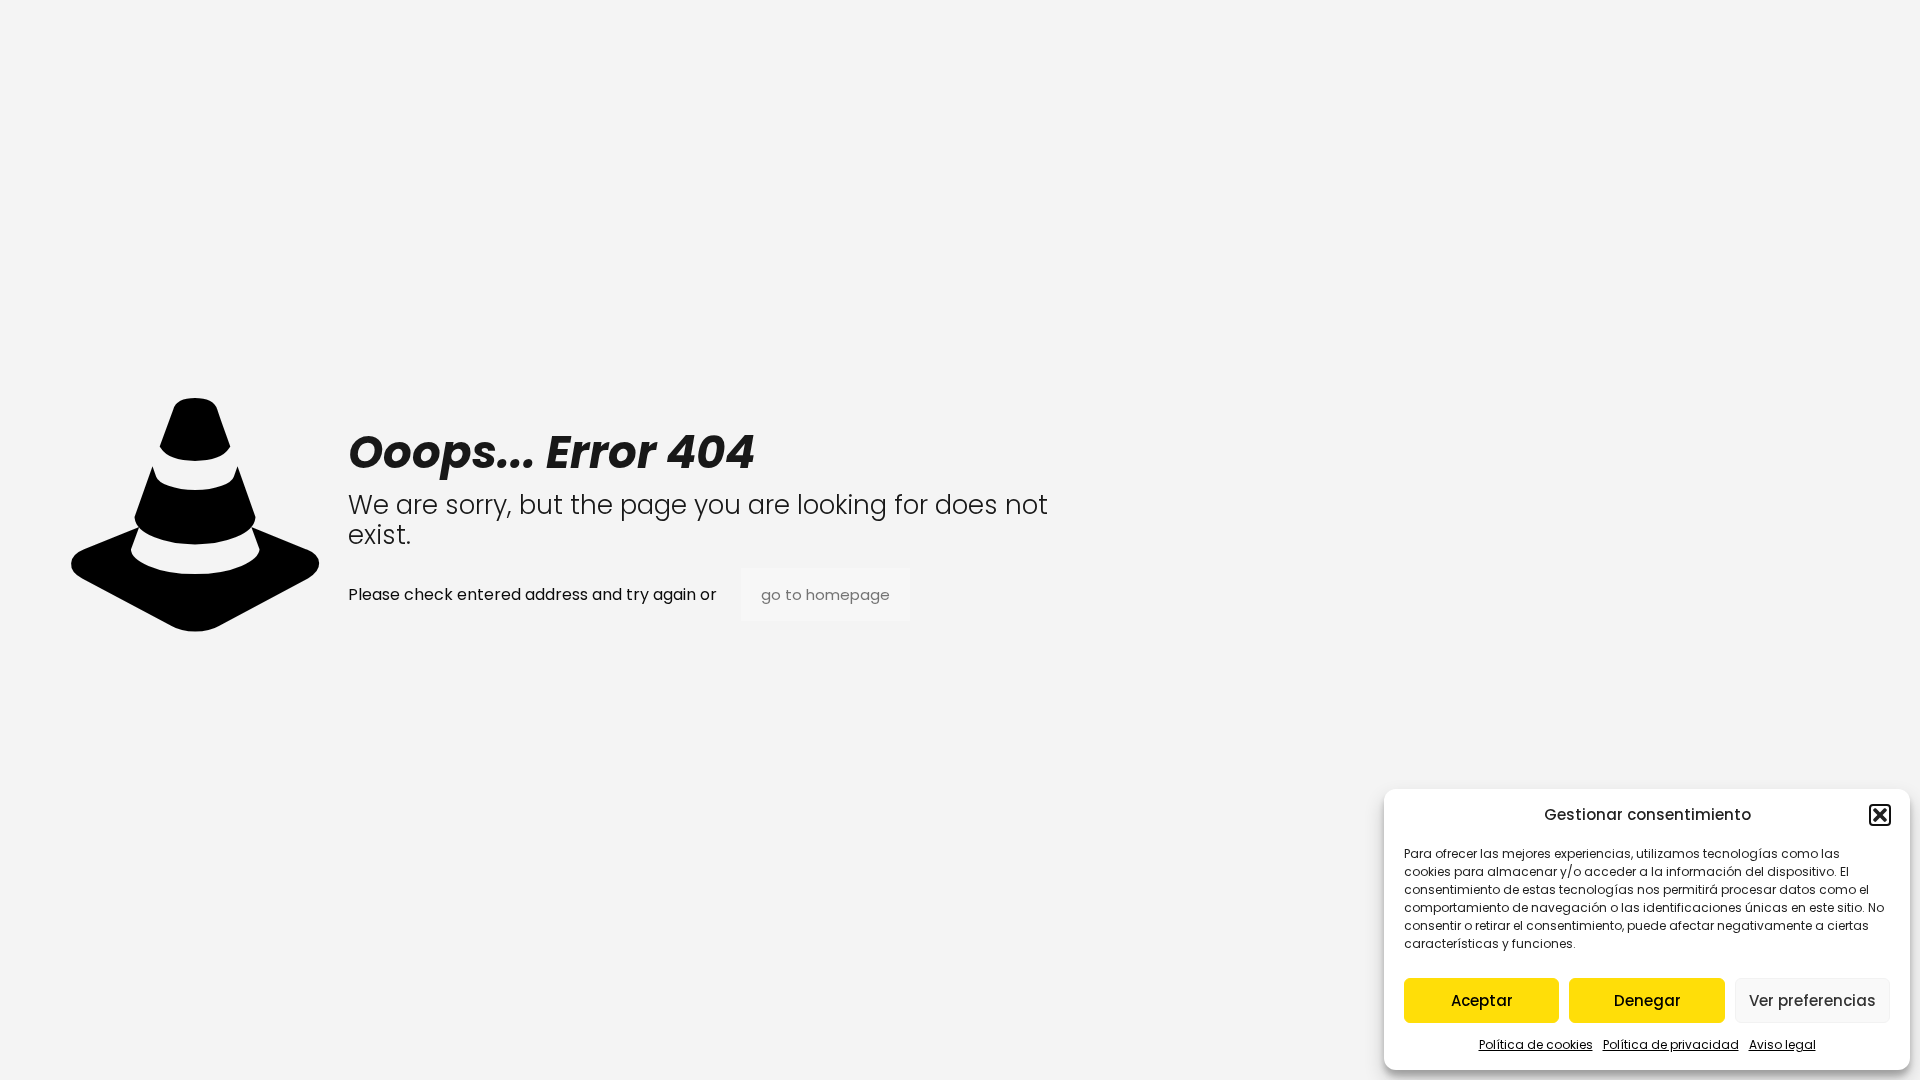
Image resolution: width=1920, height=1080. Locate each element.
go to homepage (825, 594)
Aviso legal (1782, 1044)
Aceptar (1482, 1000)
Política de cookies (1536, 1044)
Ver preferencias (1812, 1000)
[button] (1880, 815)
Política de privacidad (1671, 1044)
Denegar (1647, 1000)
